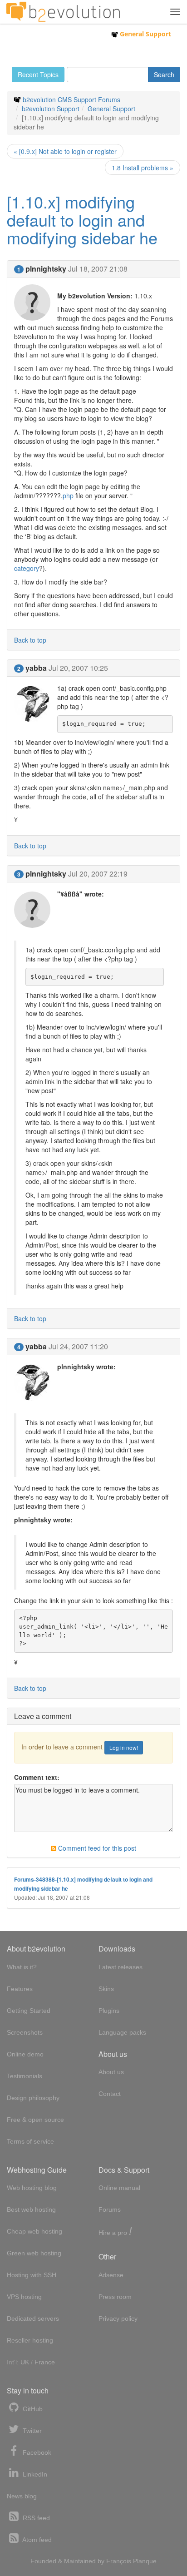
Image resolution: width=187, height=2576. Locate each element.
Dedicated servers (33, 2318)
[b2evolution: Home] (63, 12)
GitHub (32, 2409)
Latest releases (121, 1967)
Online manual (119, 2188)
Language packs (122, 2032)
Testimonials (25, 2076)
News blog (22, 2496)
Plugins (109, 2011)
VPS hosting (24, 2297)
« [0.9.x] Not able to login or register (65, 151)
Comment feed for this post (96, 1848)
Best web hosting (31, 2209)
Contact (110, 2094)
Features (20, 1989)
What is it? (22, 1967)
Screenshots (25, 2032)
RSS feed (35, 2518)
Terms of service (30, 2141)
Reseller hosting (30, 2340)
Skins (106, 1989)
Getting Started (29, 2011)
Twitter (31, 2431)
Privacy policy (118, 2318)
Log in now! (124, 1747)
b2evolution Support (51, 109)
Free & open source (35, 2120)
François (119, 2561)
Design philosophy (33, 2098)
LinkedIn (34, 2474)
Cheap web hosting (34, 2231)
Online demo (25, 2054)
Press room (115, 2297)
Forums (110, 2209)
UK (25, 2362)
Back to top (30, 640)
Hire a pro (115, 2232)
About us (111, 2072)
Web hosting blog (32, 2188)
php (68, 495)
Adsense (111, 2275)
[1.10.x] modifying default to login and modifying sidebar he (82, 219)
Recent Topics (38, 74)
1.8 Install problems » (143, 168)
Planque (145, 2561)
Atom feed (36, 2540)
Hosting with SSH (32, 2275)
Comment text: (37, 1777)
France (45, 2362)
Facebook (36, 2452)
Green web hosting (34, 2253)
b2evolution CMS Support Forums (71, 99)
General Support (145, 34)
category (27, 568)
